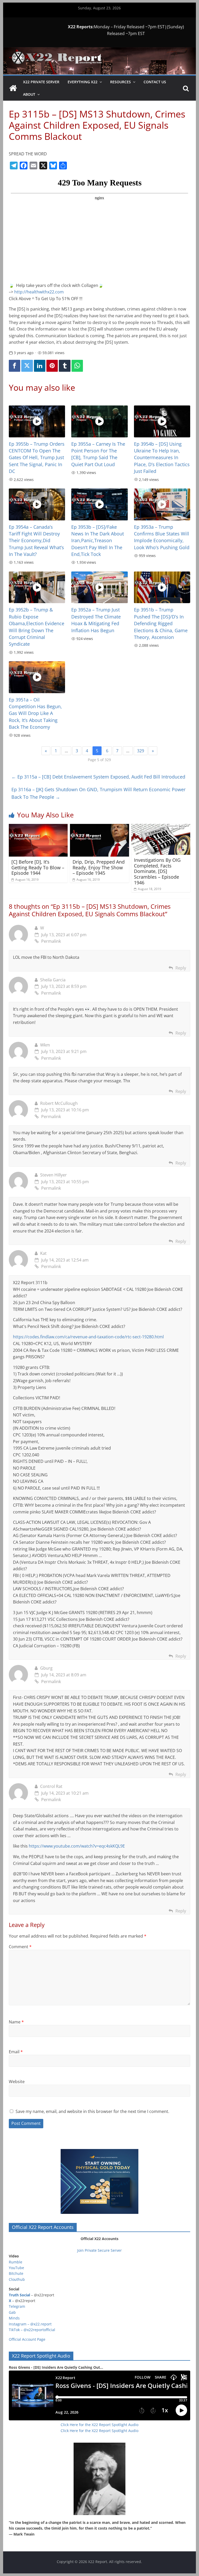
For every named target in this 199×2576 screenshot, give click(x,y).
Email (16, 2052)
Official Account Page (27, 2339)
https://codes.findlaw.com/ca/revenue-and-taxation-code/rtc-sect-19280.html (88, 1337)
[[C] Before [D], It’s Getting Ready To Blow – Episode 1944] (38, 827)
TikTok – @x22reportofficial (32, 2330)
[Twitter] (27, 366)
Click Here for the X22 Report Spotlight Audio (99, 2425)
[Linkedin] (40, 366)
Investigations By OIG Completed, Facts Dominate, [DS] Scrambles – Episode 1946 (157, 871)
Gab (12, 2312)
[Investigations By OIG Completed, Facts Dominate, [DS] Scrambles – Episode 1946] (161, 827)
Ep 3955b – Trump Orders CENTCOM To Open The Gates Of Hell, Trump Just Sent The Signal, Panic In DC (37, 458)
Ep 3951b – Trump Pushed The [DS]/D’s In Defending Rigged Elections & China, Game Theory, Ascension (161, 623)
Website (17, 2082)
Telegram (17, 2306)
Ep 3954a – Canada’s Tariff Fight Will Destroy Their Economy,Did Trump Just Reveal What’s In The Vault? (36, 541)
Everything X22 (83, 82)
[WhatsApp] (77, 366)
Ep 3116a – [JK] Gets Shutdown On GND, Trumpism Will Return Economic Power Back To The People (98, 793)
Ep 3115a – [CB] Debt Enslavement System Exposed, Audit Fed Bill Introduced (98, 777)
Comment (20, 1947)
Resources (120, 82)
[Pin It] (52, 366)
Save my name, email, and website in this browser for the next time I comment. (92, 2111)
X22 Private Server (41, 82)
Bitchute (16, 2273)
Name (16, 2022)
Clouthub (17, 2279)
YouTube (16, 2268)
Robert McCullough (59, 1103)
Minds (14, 2318)
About (29, 94)
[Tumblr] (65, 366)
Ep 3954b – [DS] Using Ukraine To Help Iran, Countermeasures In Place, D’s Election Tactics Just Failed (162, 458)
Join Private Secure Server (99, 2250)
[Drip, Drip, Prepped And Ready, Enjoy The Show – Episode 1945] (99, 827)
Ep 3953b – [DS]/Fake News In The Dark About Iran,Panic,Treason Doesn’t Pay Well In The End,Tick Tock (98, 541)
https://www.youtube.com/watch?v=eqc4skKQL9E (77, 1846)
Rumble (16, 2262)
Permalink (51, 941)
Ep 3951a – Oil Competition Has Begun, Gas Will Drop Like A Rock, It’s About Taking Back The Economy (35, 713)
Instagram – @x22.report (30, 2324)
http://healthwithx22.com (39, 292)
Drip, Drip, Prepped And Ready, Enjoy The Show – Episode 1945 (99, 867)
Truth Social (19, 2295)
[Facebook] (15, 366)
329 (141, 751)
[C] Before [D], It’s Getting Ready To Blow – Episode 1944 (38, 867)
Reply (181, 968)
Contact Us (155, 82)
